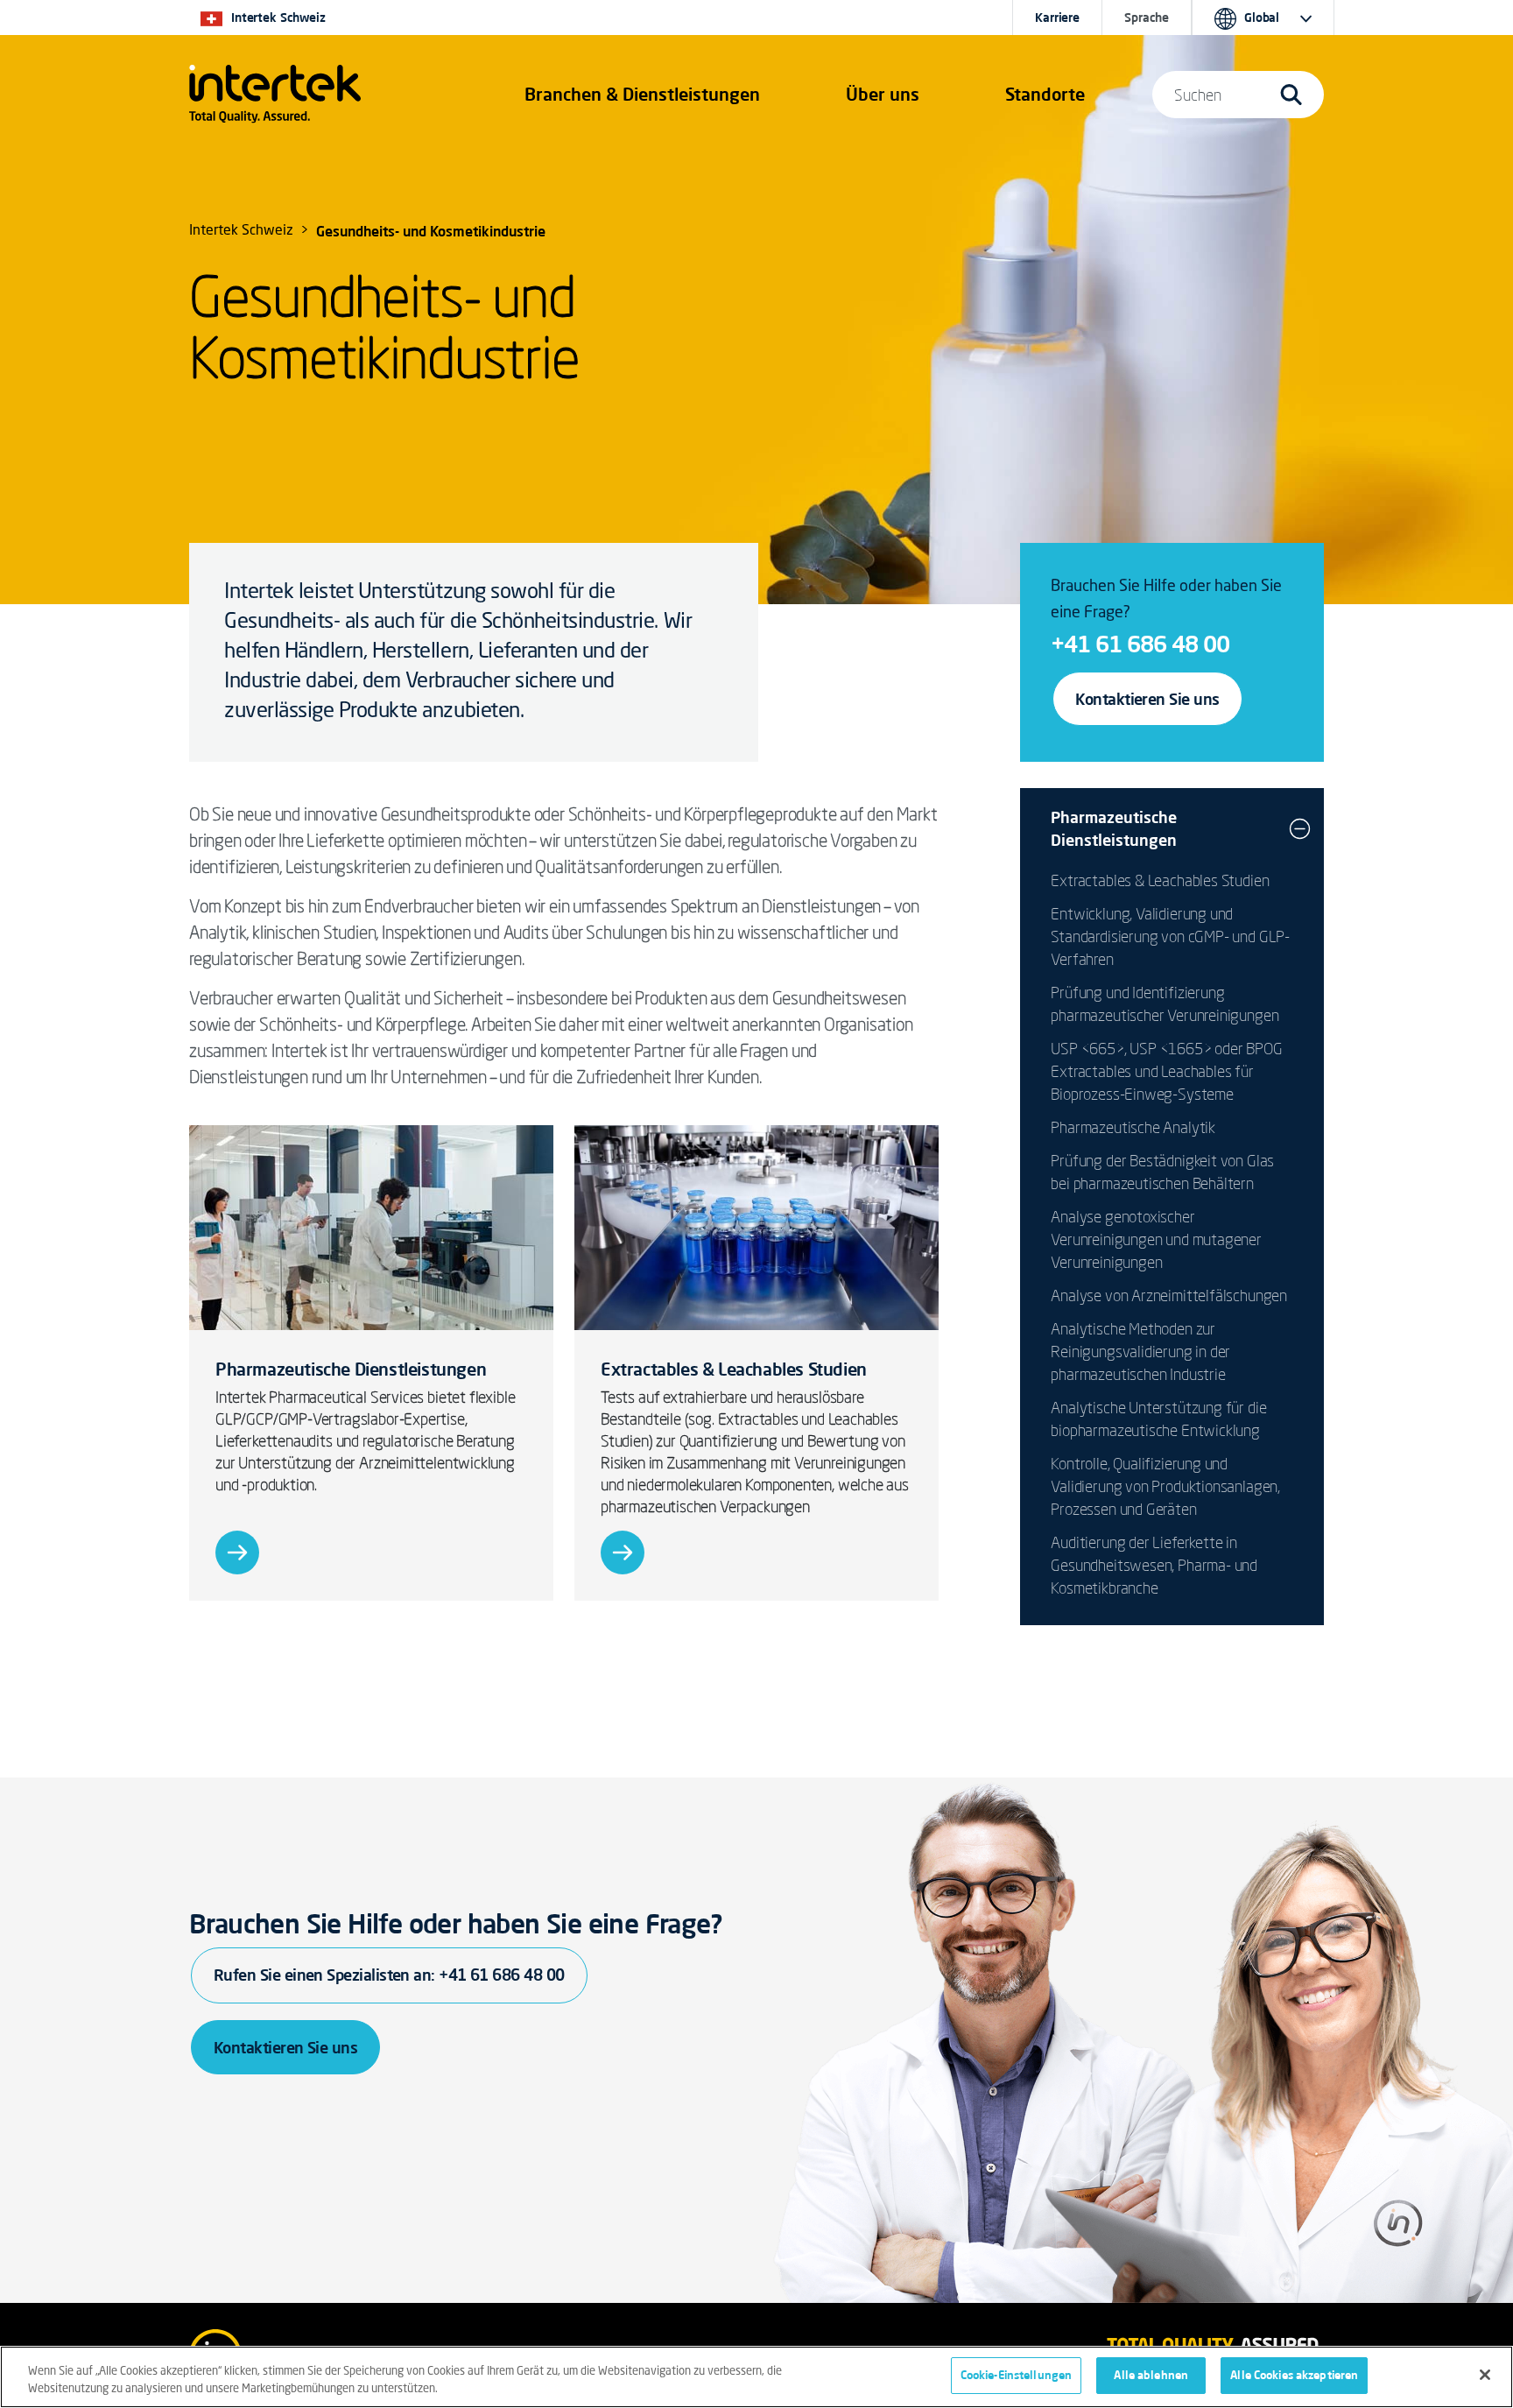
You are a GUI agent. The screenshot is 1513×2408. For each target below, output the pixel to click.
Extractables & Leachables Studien (1160, 880)
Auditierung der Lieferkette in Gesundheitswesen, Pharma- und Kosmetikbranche (1154, 1565)
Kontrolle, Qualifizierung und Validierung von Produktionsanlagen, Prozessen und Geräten (1165, 1486)
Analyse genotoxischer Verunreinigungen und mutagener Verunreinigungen (1156, 1239)
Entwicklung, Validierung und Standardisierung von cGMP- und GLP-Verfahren (1170, 936)
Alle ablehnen (1151, 2375)
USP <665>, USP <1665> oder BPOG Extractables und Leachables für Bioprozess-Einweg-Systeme (1166, 1071)
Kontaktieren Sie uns (1147, 699)
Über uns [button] (883, 94)
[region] (756, 2377)
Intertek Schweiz (241, 231)
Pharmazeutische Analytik (1133, 1127)
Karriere (1057, 18)
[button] (642, 95)
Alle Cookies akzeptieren (1294, 2375)
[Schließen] (1485, 2375)
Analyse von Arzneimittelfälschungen (1169, 1295)
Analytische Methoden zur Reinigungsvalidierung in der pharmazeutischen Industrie (1140, 1351)
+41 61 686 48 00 (1140, 644)
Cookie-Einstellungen (1017, 2375)
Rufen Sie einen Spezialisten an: (389, 1975)
